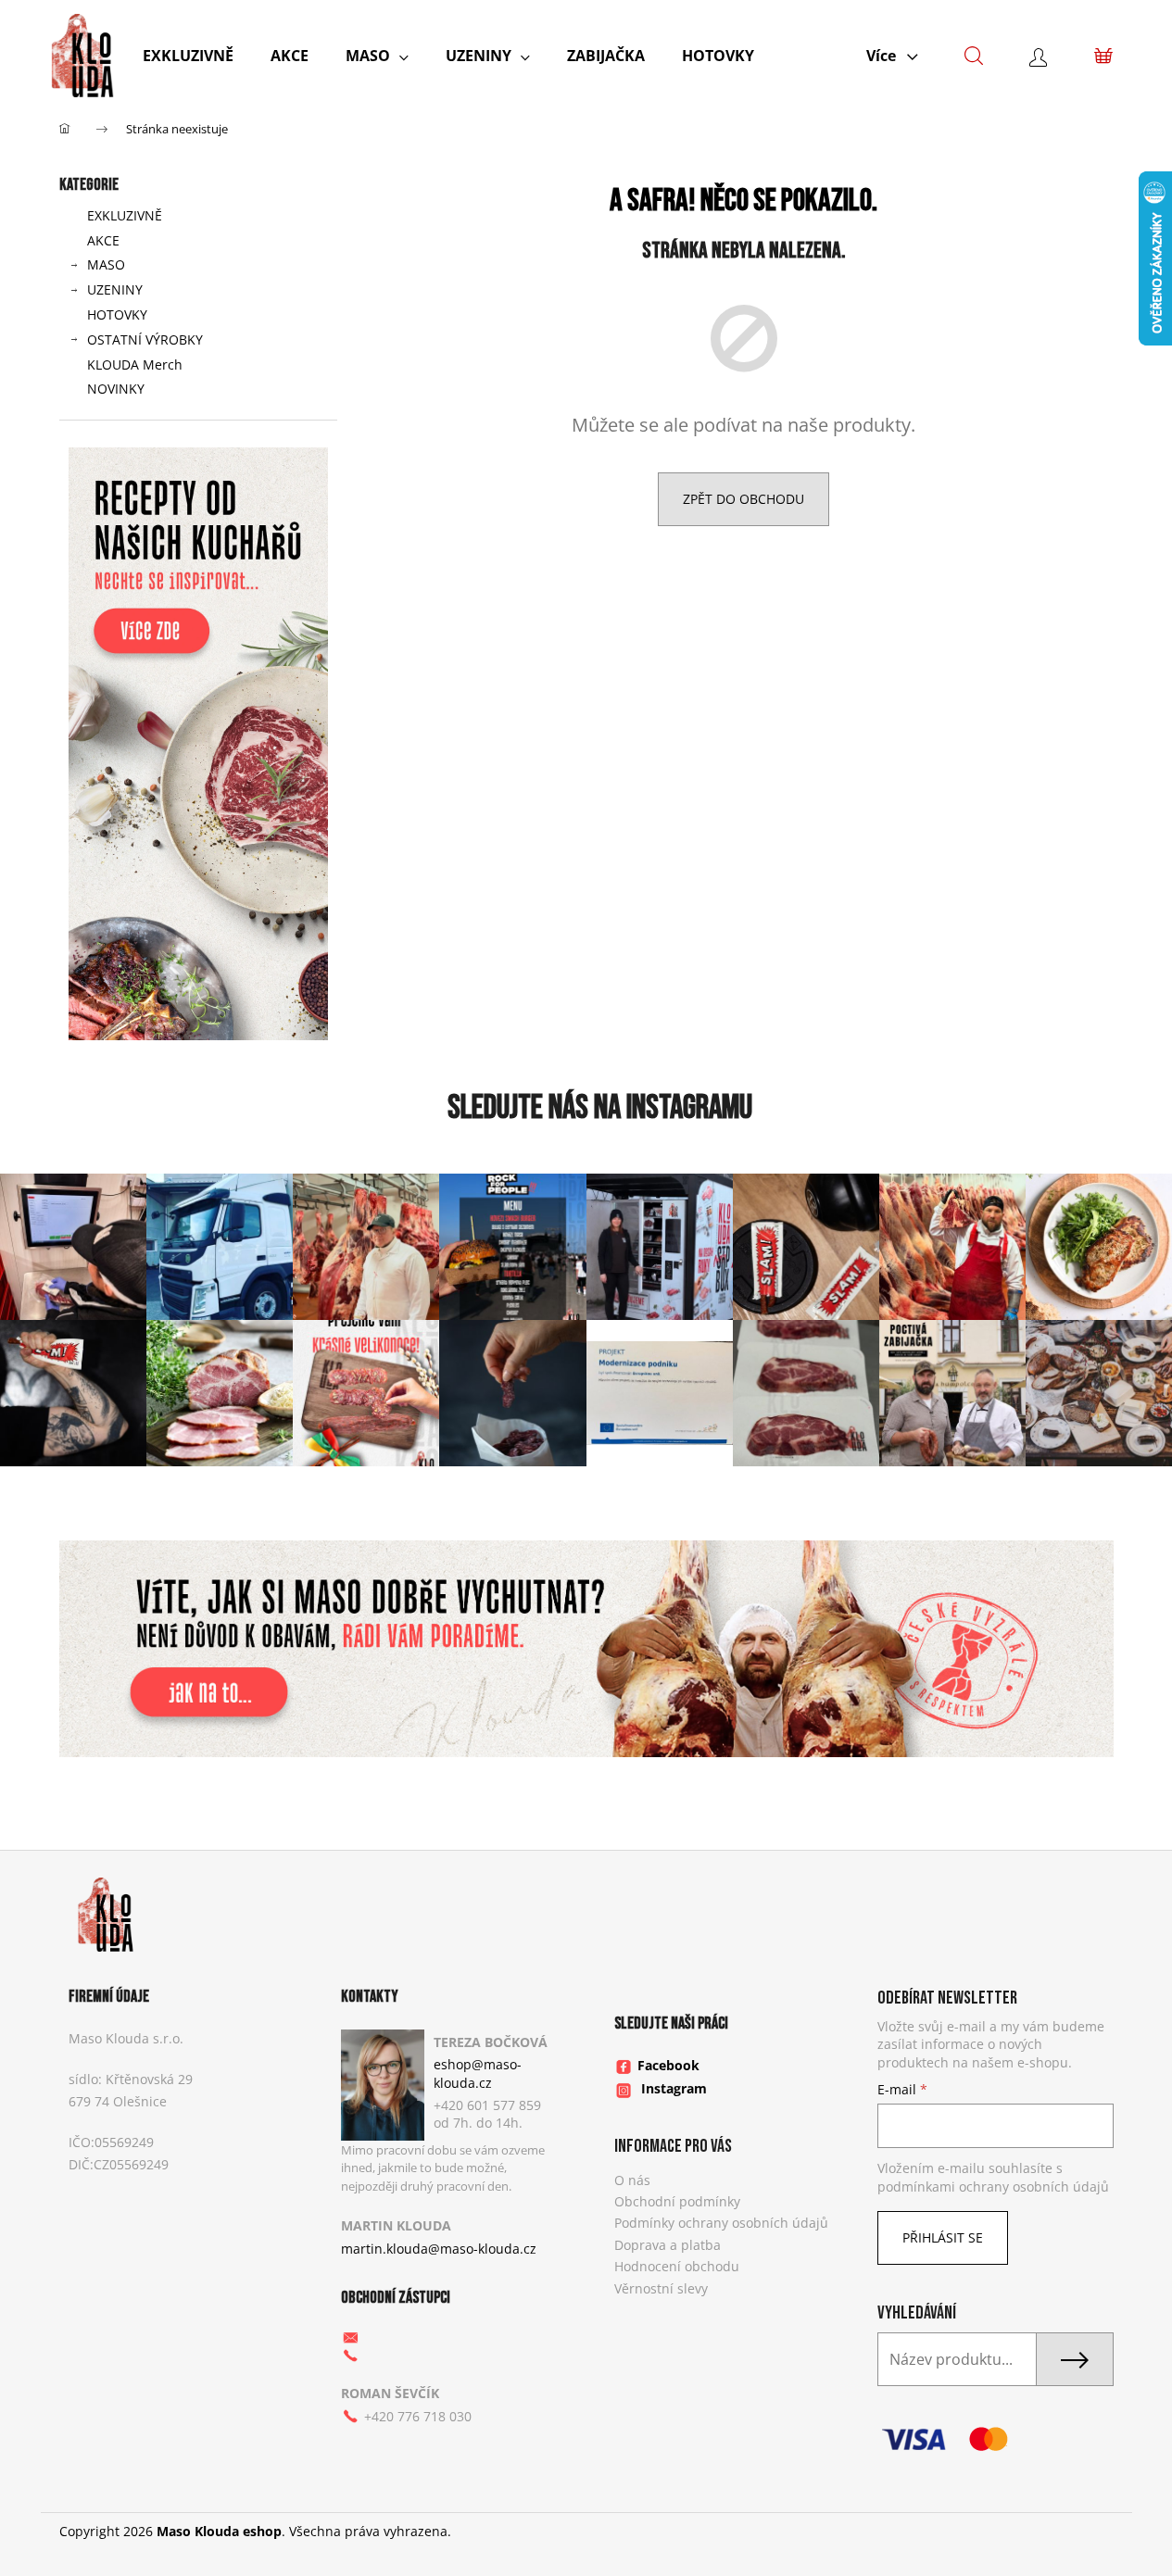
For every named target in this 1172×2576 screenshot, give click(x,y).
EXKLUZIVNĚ (125, 215)
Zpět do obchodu (744, 499)
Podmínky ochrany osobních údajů (721, 2223)
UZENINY (115, 289)
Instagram (674, 2088)
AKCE (103, 240)
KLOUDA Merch (135, 364)
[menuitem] (188, 56)
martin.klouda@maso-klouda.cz (439, 2249)
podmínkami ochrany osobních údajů (993, 2186)
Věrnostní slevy (661, 2288)
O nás (632, 2180)
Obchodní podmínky (677, 2201)
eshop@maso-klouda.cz (478, 2073)
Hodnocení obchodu (677, 2266)
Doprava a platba (668, 2245)
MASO (106, 264)
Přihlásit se (943, 2237)
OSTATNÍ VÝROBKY (145, 339)
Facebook (668, 2065)
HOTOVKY (117, 314)
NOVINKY (116, 389)
